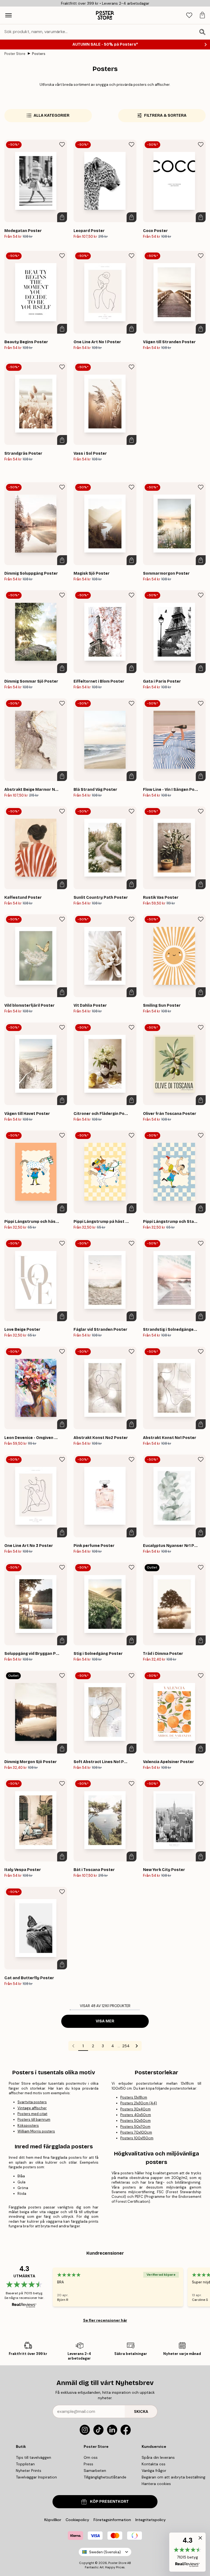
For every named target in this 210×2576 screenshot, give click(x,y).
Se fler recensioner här (105, 2320)
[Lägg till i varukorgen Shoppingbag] (62, 217)
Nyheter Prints (29, 2471)
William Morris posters (36, 2131)
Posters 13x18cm (134, 2097)
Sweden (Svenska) (105, 2552)
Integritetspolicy (151, 2520)
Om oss (91, 2457)
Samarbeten (95, 2471)
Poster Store (15, 54)
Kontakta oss (154, 2464)
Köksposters (28, 2126)
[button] (187, 2552)
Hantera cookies (156, 2484)
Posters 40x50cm (136, 2115)
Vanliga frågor (154, 2471)
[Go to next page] (137, 2046)
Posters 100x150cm (137, 2138)
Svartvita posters (32, 2102)
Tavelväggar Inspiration (36, 2477)
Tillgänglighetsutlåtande (105, 2477)
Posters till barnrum (34, 2120)
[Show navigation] (8, 15)
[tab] (189, 15)
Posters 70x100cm (136, 2132)
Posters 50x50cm (135, 2121)
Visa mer (105, 2021)
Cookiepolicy (77, 2520)
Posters (39, 54)
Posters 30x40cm (135, 2109)
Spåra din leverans (158, 2457)
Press (88, 2464)
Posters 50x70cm (135, 2127)
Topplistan (25, 2464)
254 (126, 2046)
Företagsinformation (112, 2520)
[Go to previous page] (73, 2046)
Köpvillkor (53, 2520)
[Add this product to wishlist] (62, 145)
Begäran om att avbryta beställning (173, 2477)
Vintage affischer (32, 2108)
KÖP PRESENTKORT (109, 2502)
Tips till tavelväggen (33, 2457)
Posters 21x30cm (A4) (139, 2103)
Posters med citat (32, 2114)
